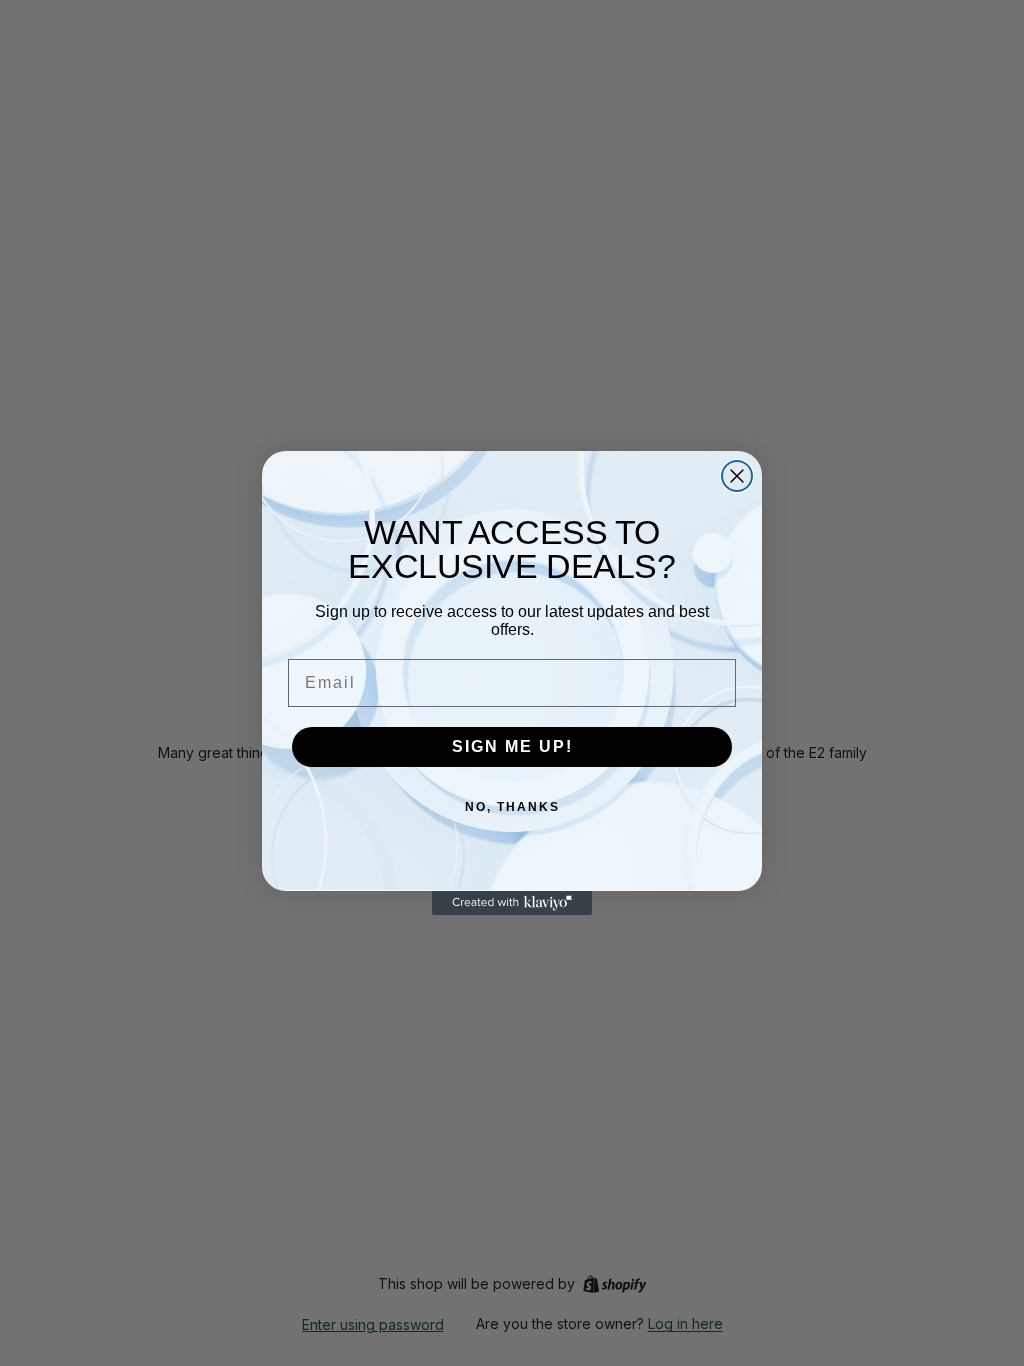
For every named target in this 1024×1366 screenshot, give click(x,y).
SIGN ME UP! (512, 746)
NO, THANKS (512, 807)
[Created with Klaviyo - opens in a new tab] (512, 903)
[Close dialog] (737, 476)
